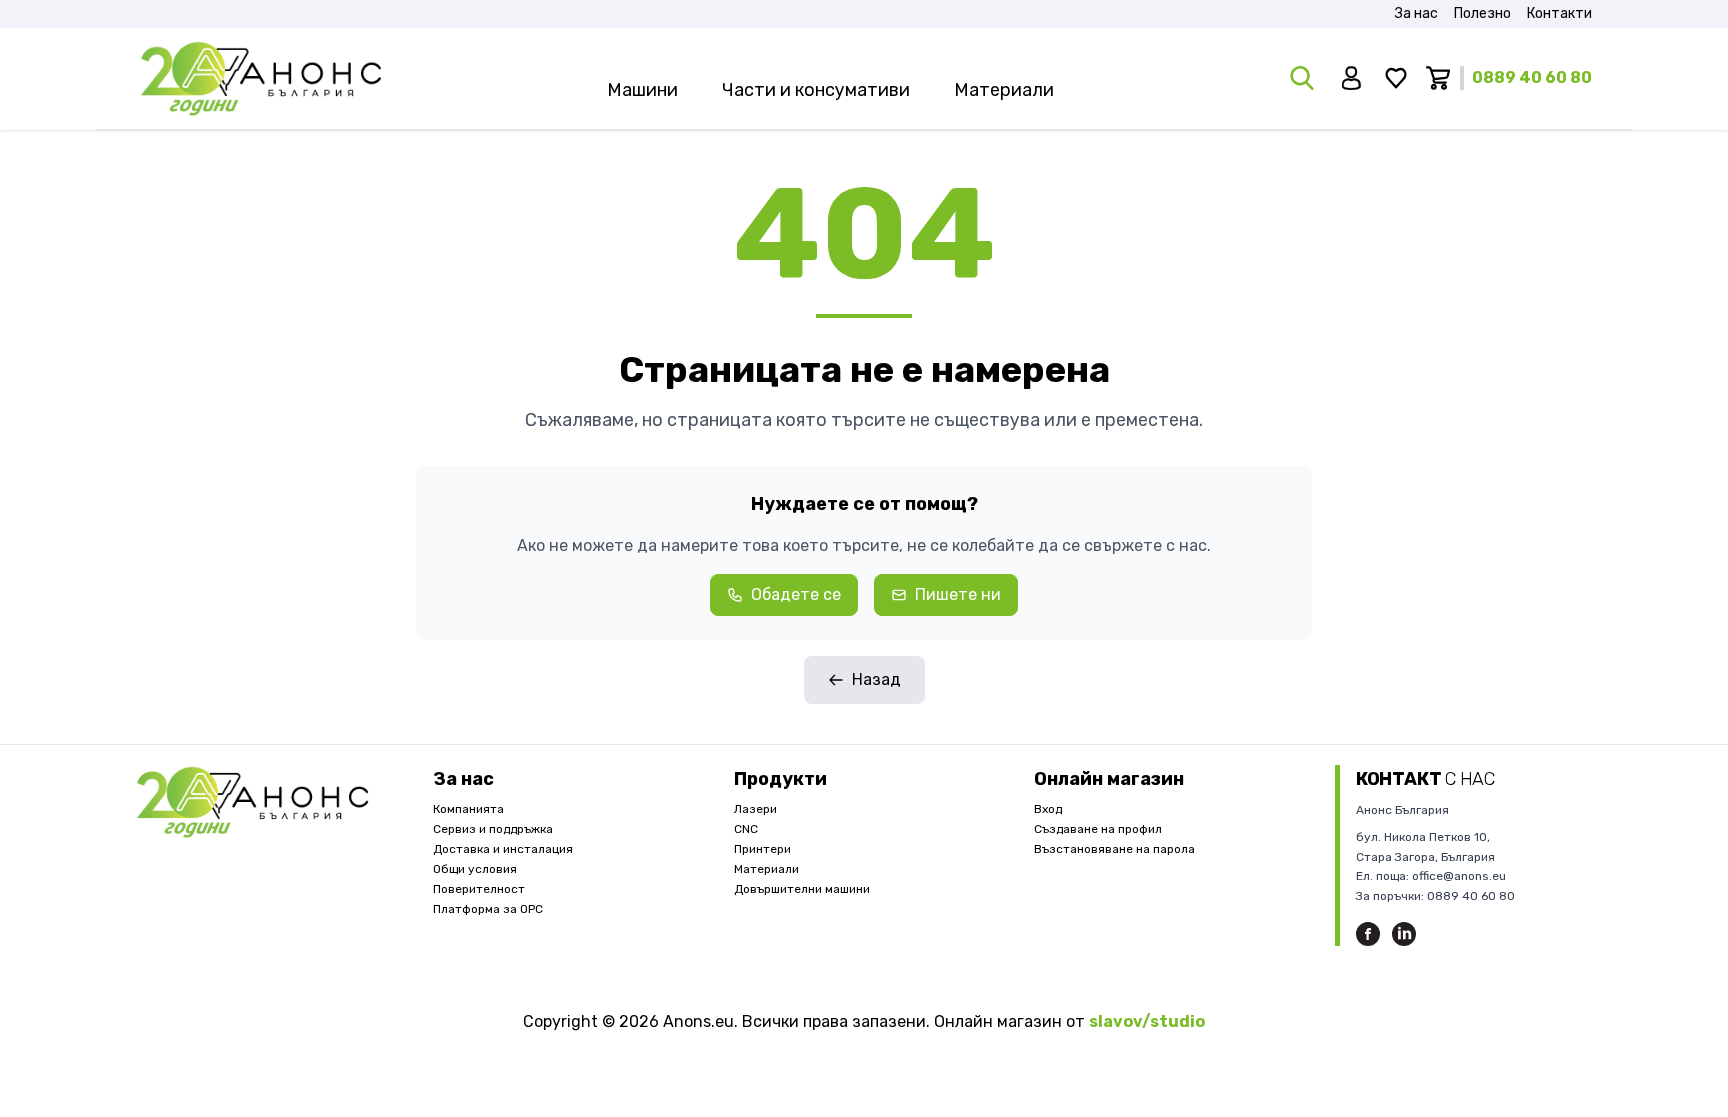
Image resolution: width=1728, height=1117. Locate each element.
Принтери (762, 849)
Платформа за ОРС (488, 909)
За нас (1416, 13)
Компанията (468, 809)
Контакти (1559, 13)
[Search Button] (1304, 78)
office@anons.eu (1459, 876)
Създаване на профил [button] (1098, 829)
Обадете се (796, 594)
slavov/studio (1147, 1021)
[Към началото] (261, 78)
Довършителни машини (802, 889)
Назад (876, 679)
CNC (746, 829)
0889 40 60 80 (1532, 77)
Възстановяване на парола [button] (1114, 849)
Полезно (1482, 13)
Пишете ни (958, 594)
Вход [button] (1048, 809)
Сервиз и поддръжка (493, 829)
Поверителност (479, 889)
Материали (766, 869)
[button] (1354, 78)
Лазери (755, 809)
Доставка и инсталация (503, 849)
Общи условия (475, 869)
